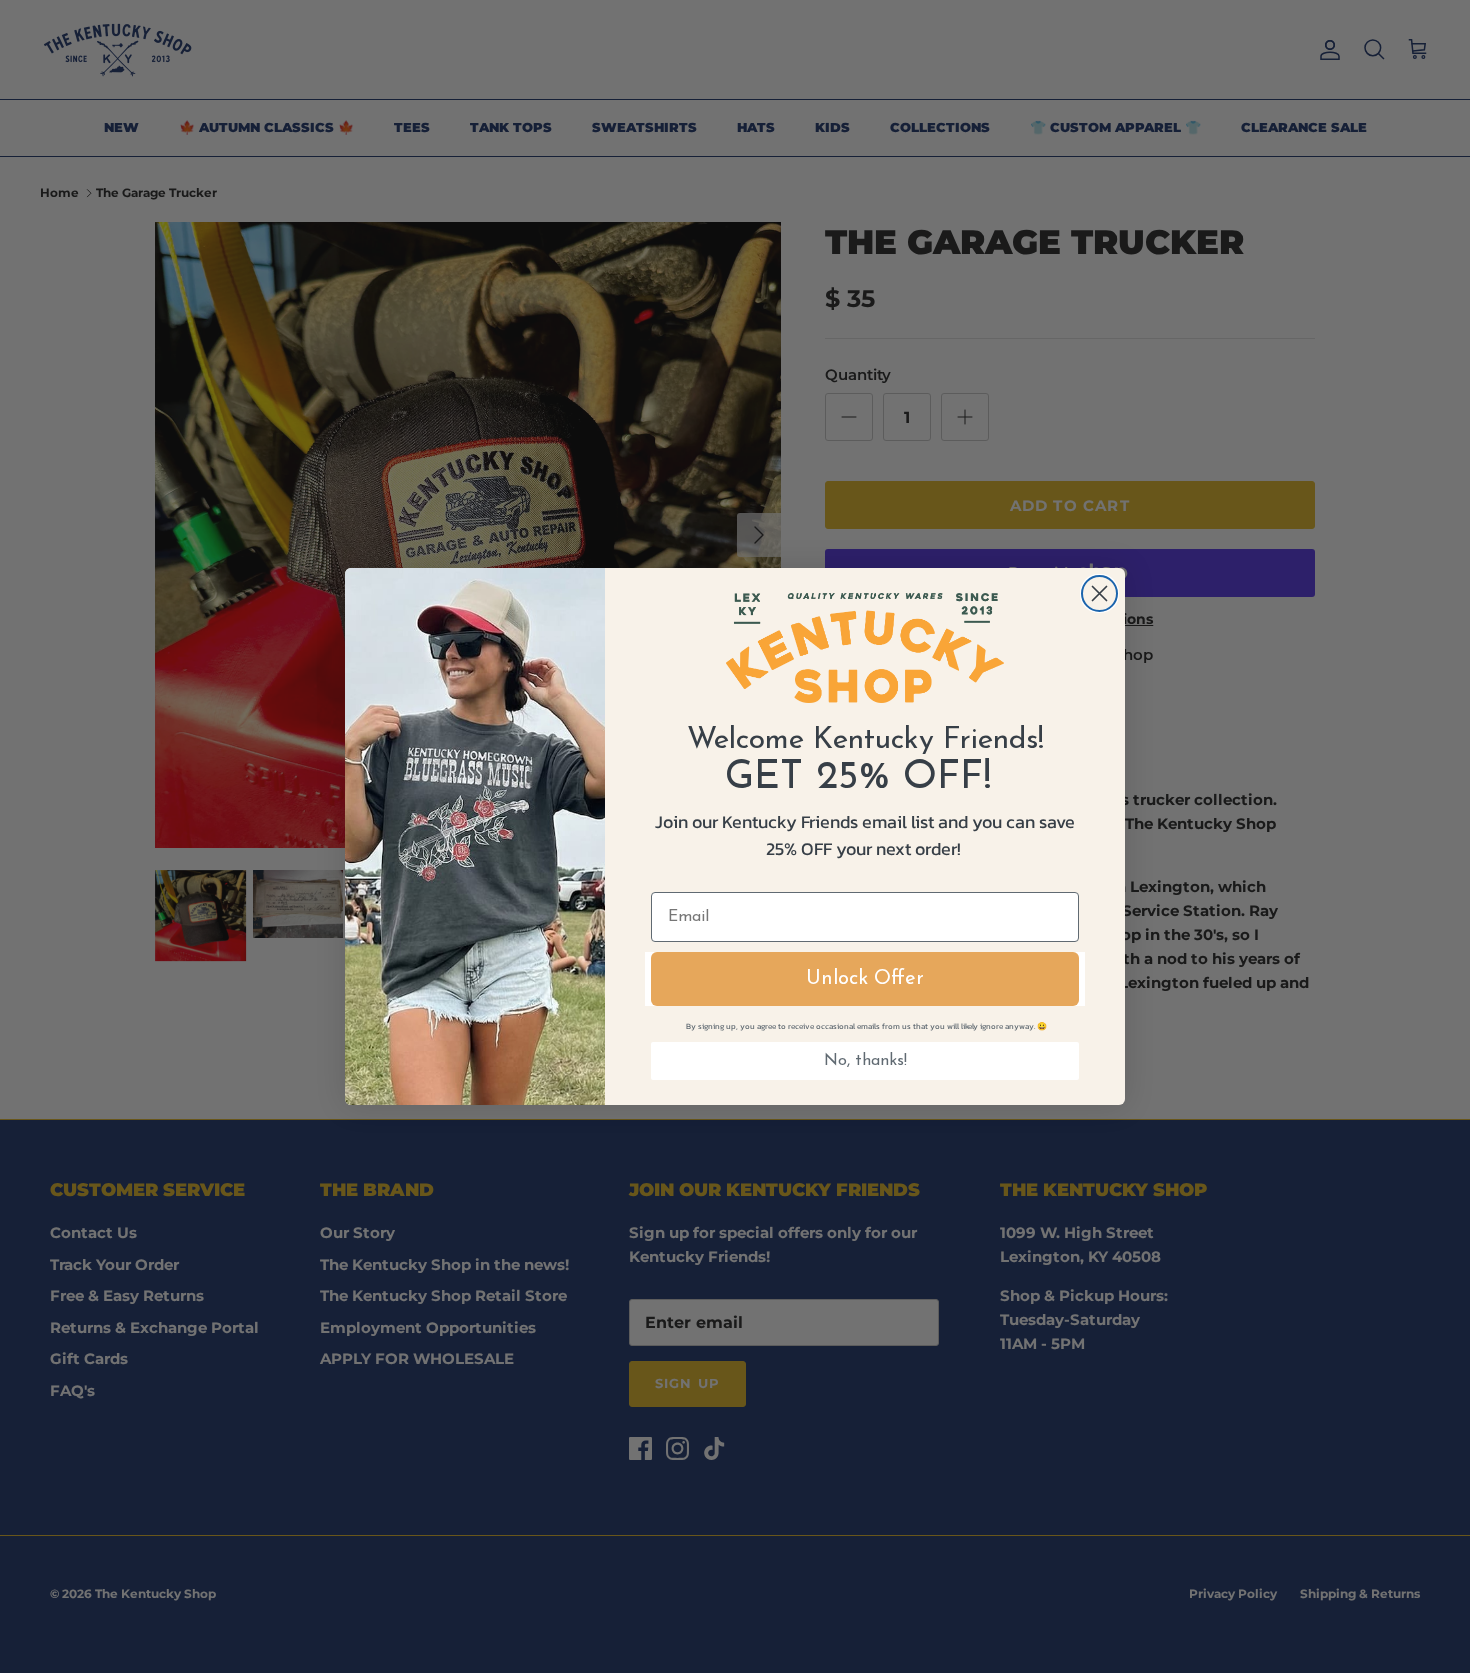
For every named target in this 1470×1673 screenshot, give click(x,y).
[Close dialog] (1099, 593)
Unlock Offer (865, 979)
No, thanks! (865, 1061)
